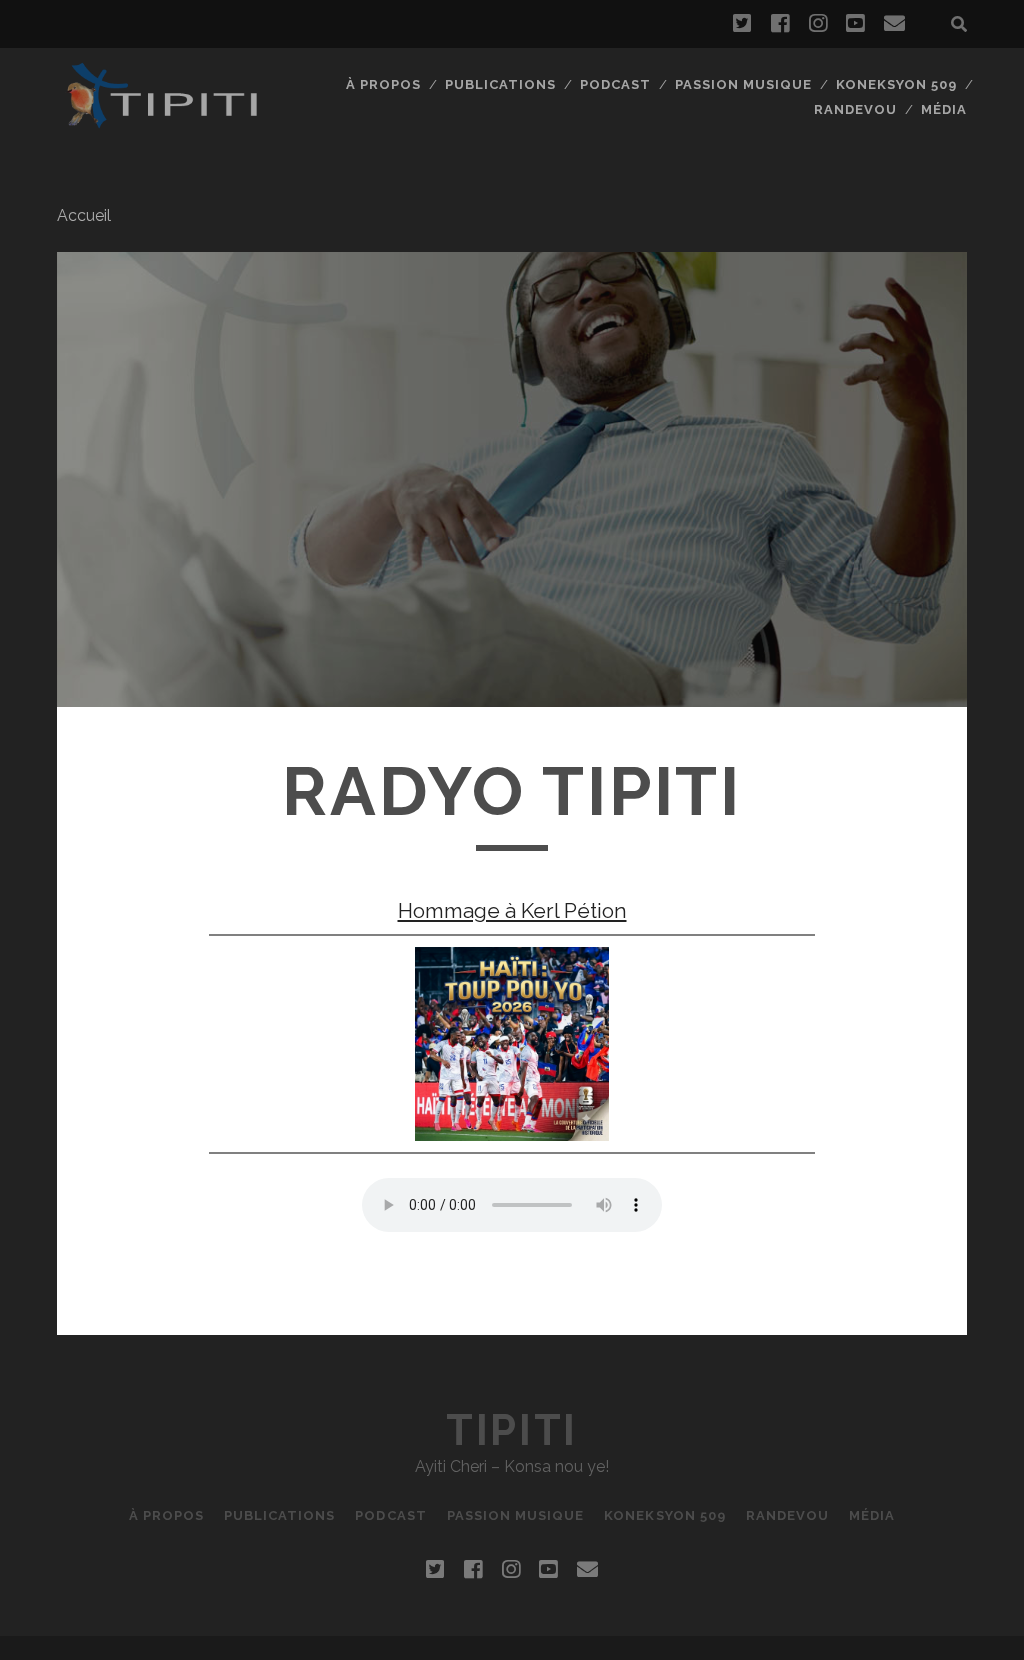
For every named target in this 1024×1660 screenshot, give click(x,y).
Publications (501, 84)
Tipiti (511, 1430)
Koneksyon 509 (897, 84)
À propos (383, 84)
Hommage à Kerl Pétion (512, 910)
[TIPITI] (161, 120)
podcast (615, 84)
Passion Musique (744, 84)
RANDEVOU (855, 109)
